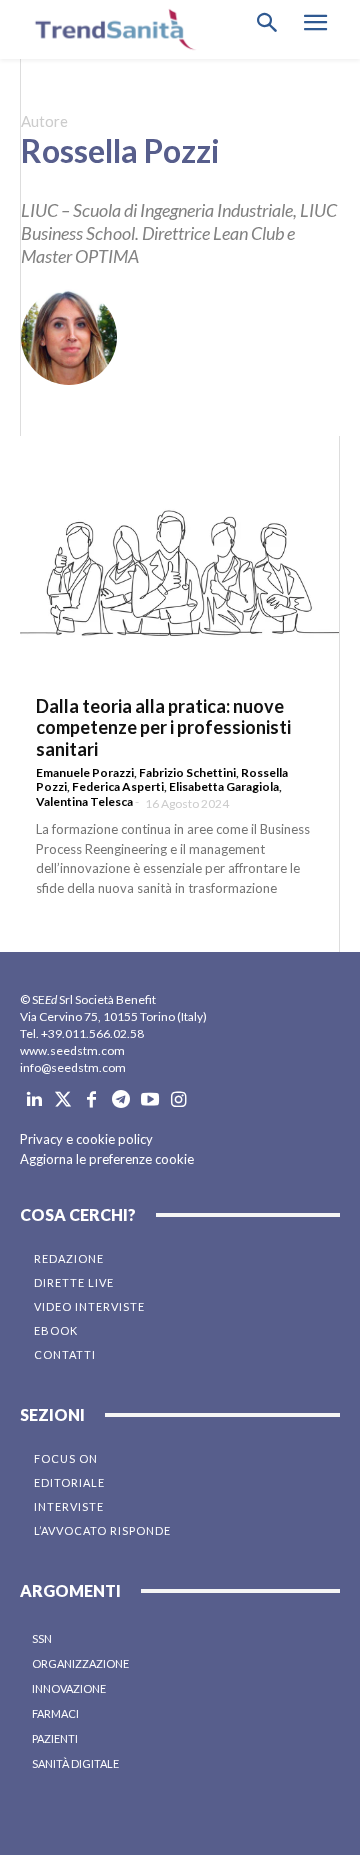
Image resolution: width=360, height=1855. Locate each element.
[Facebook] (92, 1100)
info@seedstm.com (73, 1067)
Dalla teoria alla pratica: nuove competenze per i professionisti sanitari (163, 727)
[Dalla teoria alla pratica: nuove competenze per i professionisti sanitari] (179, 573)
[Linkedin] (34, 1100)
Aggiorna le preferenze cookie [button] (107, 1159)
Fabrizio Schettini (187, 772)
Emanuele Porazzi (85, 772)
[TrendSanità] (110, 29)
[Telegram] (120, 1100)
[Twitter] (63, 1100)
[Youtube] (149, 1100)
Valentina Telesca (84, 801)
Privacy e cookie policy (86, 1139)
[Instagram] (178, 1100)
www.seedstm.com (72, 1050)
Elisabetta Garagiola (224, 786)
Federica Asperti (118, 786)
